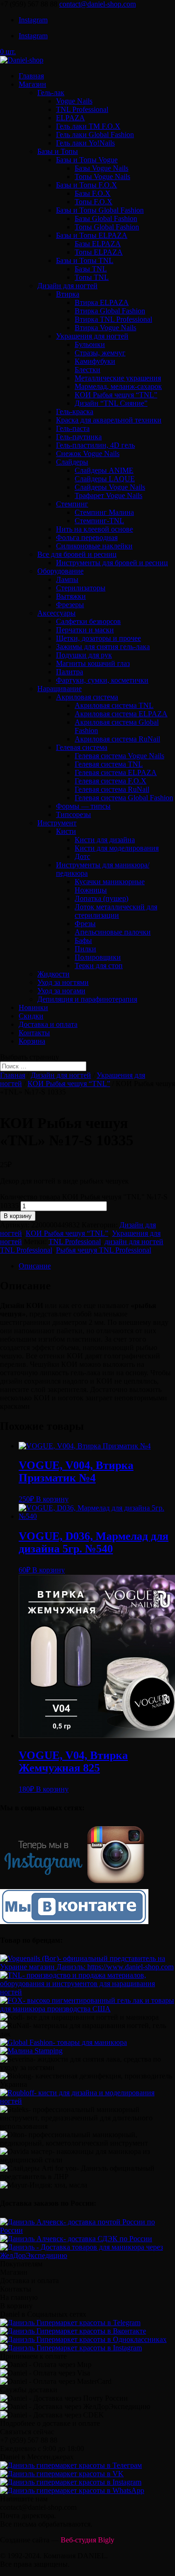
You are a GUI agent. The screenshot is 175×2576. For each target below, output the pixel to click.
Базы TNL (91, 269)
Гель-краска (75, 412)
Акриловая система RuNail (117, 739)
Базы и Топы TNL (85, 260)
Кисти (66, 831)
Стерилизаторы (81, 588)
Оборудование (60, 571)
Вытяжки (71, 596)
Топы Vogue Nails (102, 177)
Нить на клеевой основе (94, 529)
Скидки (31, 1016)
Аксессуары (56, 613)
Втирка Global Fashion (110, 311)
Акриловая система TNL (114, 705)
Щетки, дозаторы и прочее (98, 638)
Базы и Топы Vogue (87, 160)
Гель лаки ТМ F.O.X (88, 126)
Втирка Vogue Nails (105, 328)
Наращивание (59, 689)
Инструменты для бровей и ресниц (112, 563)
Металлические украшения (118, 378)
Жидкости (53, 974)
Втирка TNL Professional (113, 319)
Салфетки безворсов (88, 621)
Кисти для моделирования (117, 848)
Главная (31, 76)
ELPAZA (70, 118)
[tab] (97, 1266)
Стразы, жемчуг (100, 353)
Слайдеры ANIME (104, 470)
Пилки (85, 949)
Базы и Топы (58, 151)
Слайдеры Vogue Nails (110, 487)
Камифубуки (95, 361)
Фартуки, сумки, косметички (102, 680)
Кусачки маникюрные (110, 882)
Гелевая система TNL (109, 764)
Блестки (87, 370)
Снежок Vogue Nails (88, 454)
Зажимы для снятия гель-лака (103, 647)
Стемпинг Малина (104, 512)
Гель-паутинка (79, 437)
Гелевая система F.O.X (111, 781)
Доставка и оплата (48, 1024)
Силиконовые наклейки (94, 546)
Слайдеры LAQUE (105, 479)
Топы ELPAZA (99, 252)
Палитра (70, 672)
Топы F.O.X (94, 202)
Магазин (32, 84)
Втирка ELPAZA (102, 302)
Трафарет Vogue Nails (108, 495)
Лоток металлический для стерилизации (116, 911)
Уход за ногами (61, 991)
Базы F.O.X (93, 193)
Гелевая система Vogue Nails (119, 756)
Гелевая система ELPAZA (116, 772)
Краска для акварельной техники (109, 420)
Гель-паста (73, 428)
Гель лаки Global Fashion (95, 135)
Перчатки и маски (85, 630)
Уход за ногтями (63, 982)
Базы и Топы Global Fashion (100, 210)
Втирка (68, 294)
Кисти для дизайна (105, 840)
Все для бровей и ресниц (77, 554)
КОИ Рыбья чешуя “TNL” (116, 395)
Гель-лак (51, 93)
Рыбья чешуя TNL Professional (104, 1250)
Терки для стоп (99, 966)
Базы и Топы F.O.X (87, 185)
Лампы (67, 579)
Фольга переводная (87, 537)
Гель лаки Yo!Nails (85, 143)
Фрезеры (70, 605)
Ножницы (91, 890)
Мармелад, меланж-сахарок (118, 386)
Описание (35, 1266)
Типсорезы (73, 814)
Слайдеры (72, 462)
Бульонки (90, 344)
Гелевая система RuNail (112, 789)
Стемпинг (72, 504)
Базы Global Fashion (106, 218)
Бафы (83, 940)
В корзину (18, 1216)
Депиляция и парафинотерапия (87, 999)
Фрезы (85, 924)
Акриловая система (87, 697)
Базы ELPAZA (98, 244)
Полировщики (98, 957)
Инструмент (57, 823)
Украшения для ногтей (92, 336)
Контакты (34, 1033)
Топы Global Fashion (107, 227)
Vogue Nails (74, 101)
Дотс (82, 856)
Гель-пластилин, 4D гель (95, 445)
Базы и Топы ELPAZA (92, 235)
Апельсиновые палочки (113, 932)
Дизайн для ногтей (67, 286)
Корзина (32, 1041)
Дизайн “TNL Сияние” (111, 403)
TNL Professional (82, 109)
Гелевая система (82, 747)
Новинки (33, 1008)
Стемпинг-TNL (99, 521)
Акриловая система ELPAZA (121, 714)
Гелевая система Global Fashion (124, 798)
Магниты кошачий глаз (93, 663)
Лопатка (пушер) (101, 898)
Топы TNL (92, 277)
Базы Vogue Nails (101, 168)
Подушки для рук (84, 655)
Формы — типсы (83, 806)
